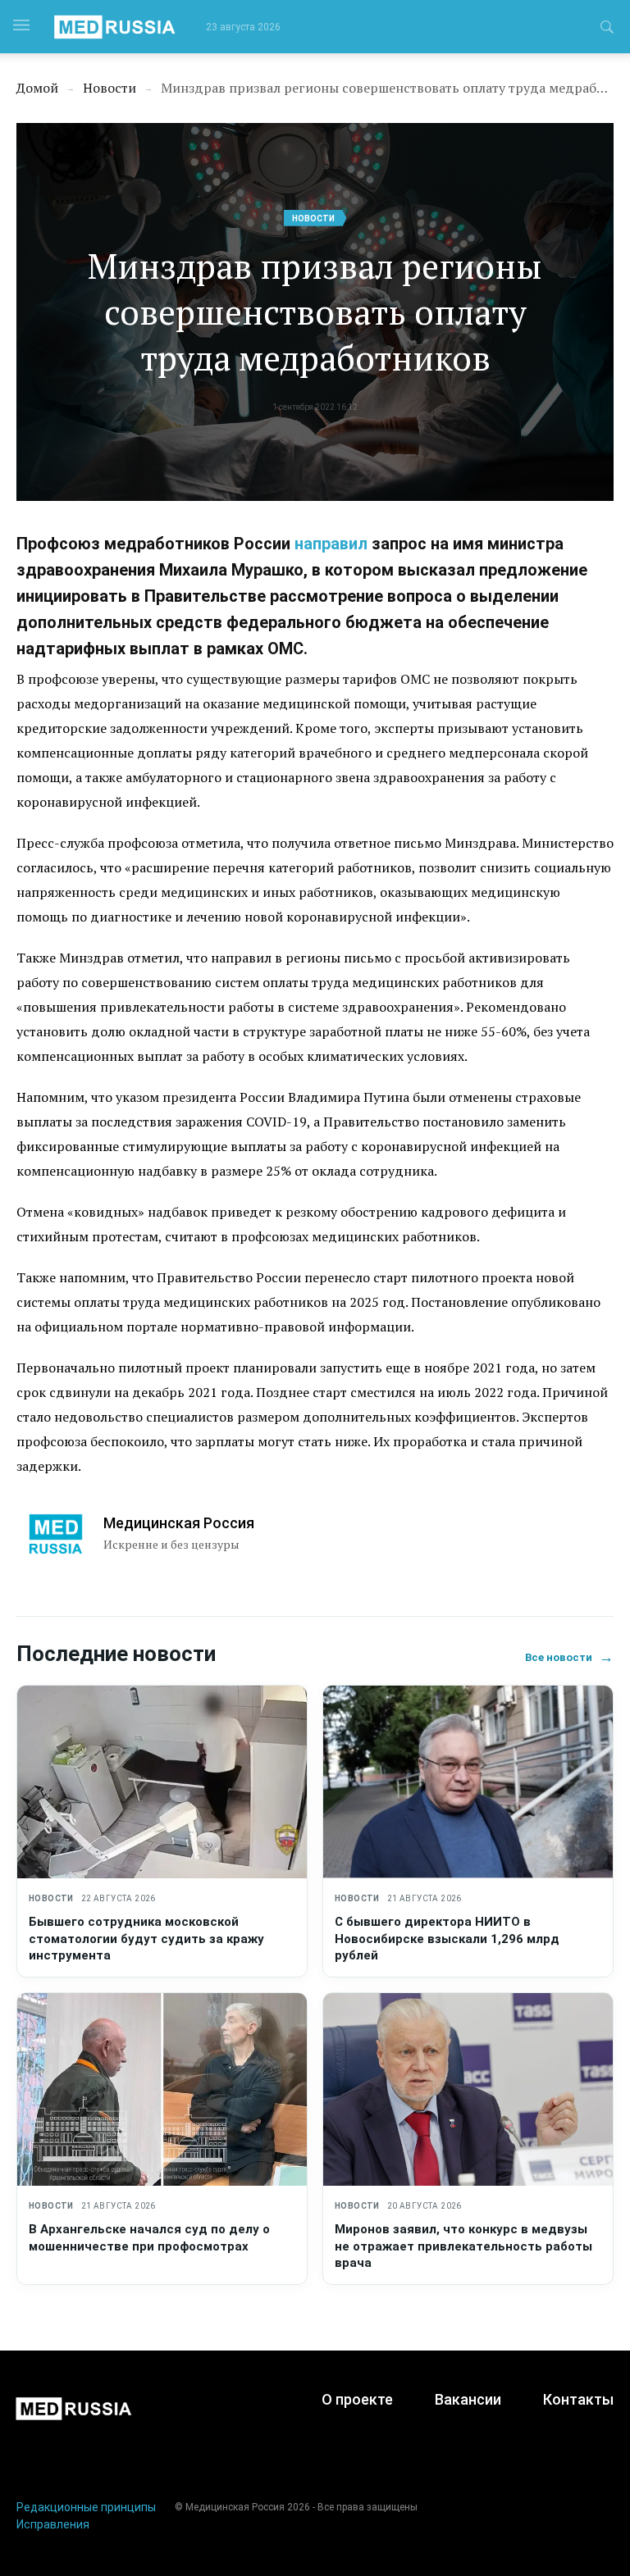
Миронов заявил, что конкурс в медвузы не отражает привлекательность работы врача (463, 2246)
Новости (313, 218)
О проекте (357, 2399)
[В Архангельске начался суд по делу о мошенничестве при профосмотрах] (162, 2089)
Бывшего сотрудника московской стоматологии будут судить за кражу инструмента (146, 1939)
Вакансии (468, 2399)
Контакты (578, 2399)
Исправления (53, 2524)
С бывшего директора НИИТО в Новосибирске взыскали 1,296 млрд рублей (447, 1939)
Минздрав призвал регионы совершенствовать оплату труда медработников (315, 312)
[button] (607, 30)
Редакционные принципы (86, 2507)
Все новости (569, 1657)
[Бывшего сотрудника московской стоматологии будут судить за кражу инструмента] (162, 1782)
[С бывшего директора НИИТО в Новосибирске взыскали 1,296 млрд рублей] (468, 1782)
